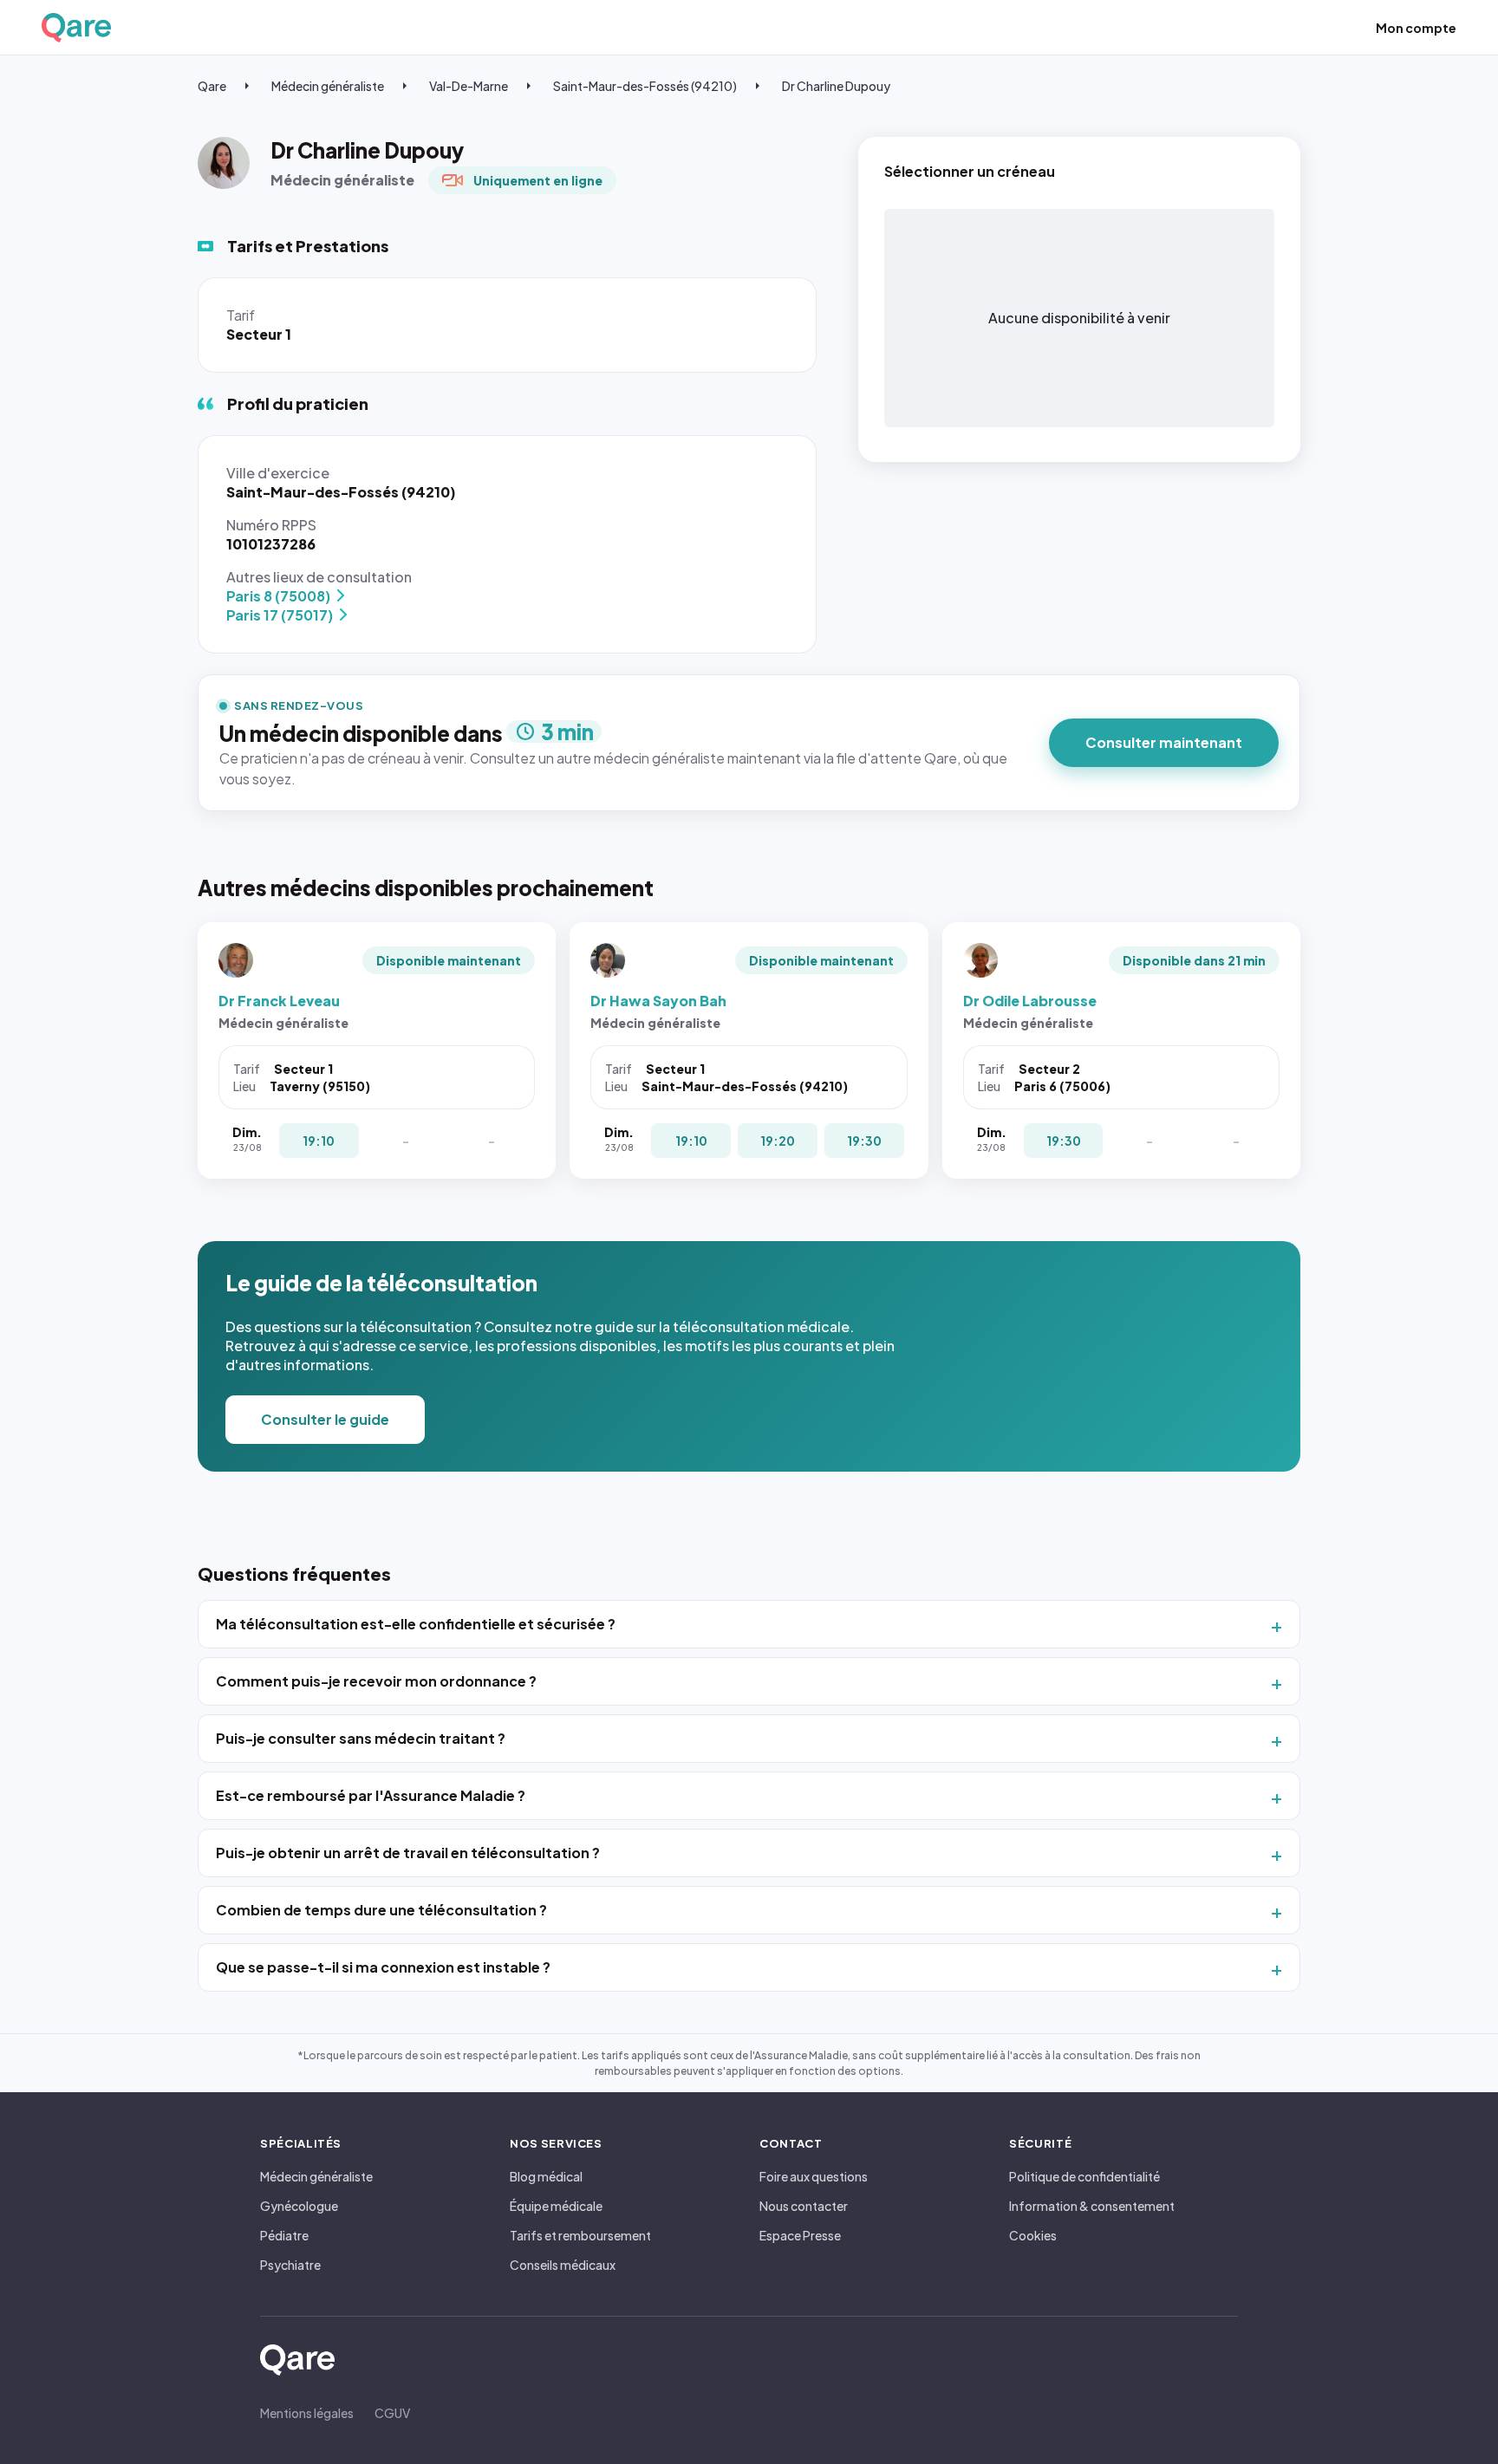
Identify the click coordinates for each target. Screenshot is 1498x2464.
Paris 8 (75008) (278, 596)
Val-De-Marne (469, 86)
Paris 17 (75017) (280, 615)
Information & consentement (1092, 2206)
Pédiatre (284, 2235)
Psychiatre (290, 2265)
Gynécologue (299, 2206)
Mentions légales (307, 2413)
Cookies (1033, 2235)
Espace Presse (800, 2235)
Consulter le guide (325, 1419)
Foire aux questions (814, 2176)
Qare (212, 86)
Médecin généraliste (328, 86)
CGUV (392, 2413)
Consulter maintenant (1164, 742)
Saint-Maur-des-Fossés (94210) (645, 86)
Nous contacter (804, 2206)
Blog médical (546, 2176)
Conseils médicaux (563, 2265)
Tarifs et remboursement (580, 2235)
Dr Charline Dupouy (836, 86)
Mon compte (1416, 28)
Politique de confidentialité (1084, 2176)
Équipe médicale (556, 2206)
